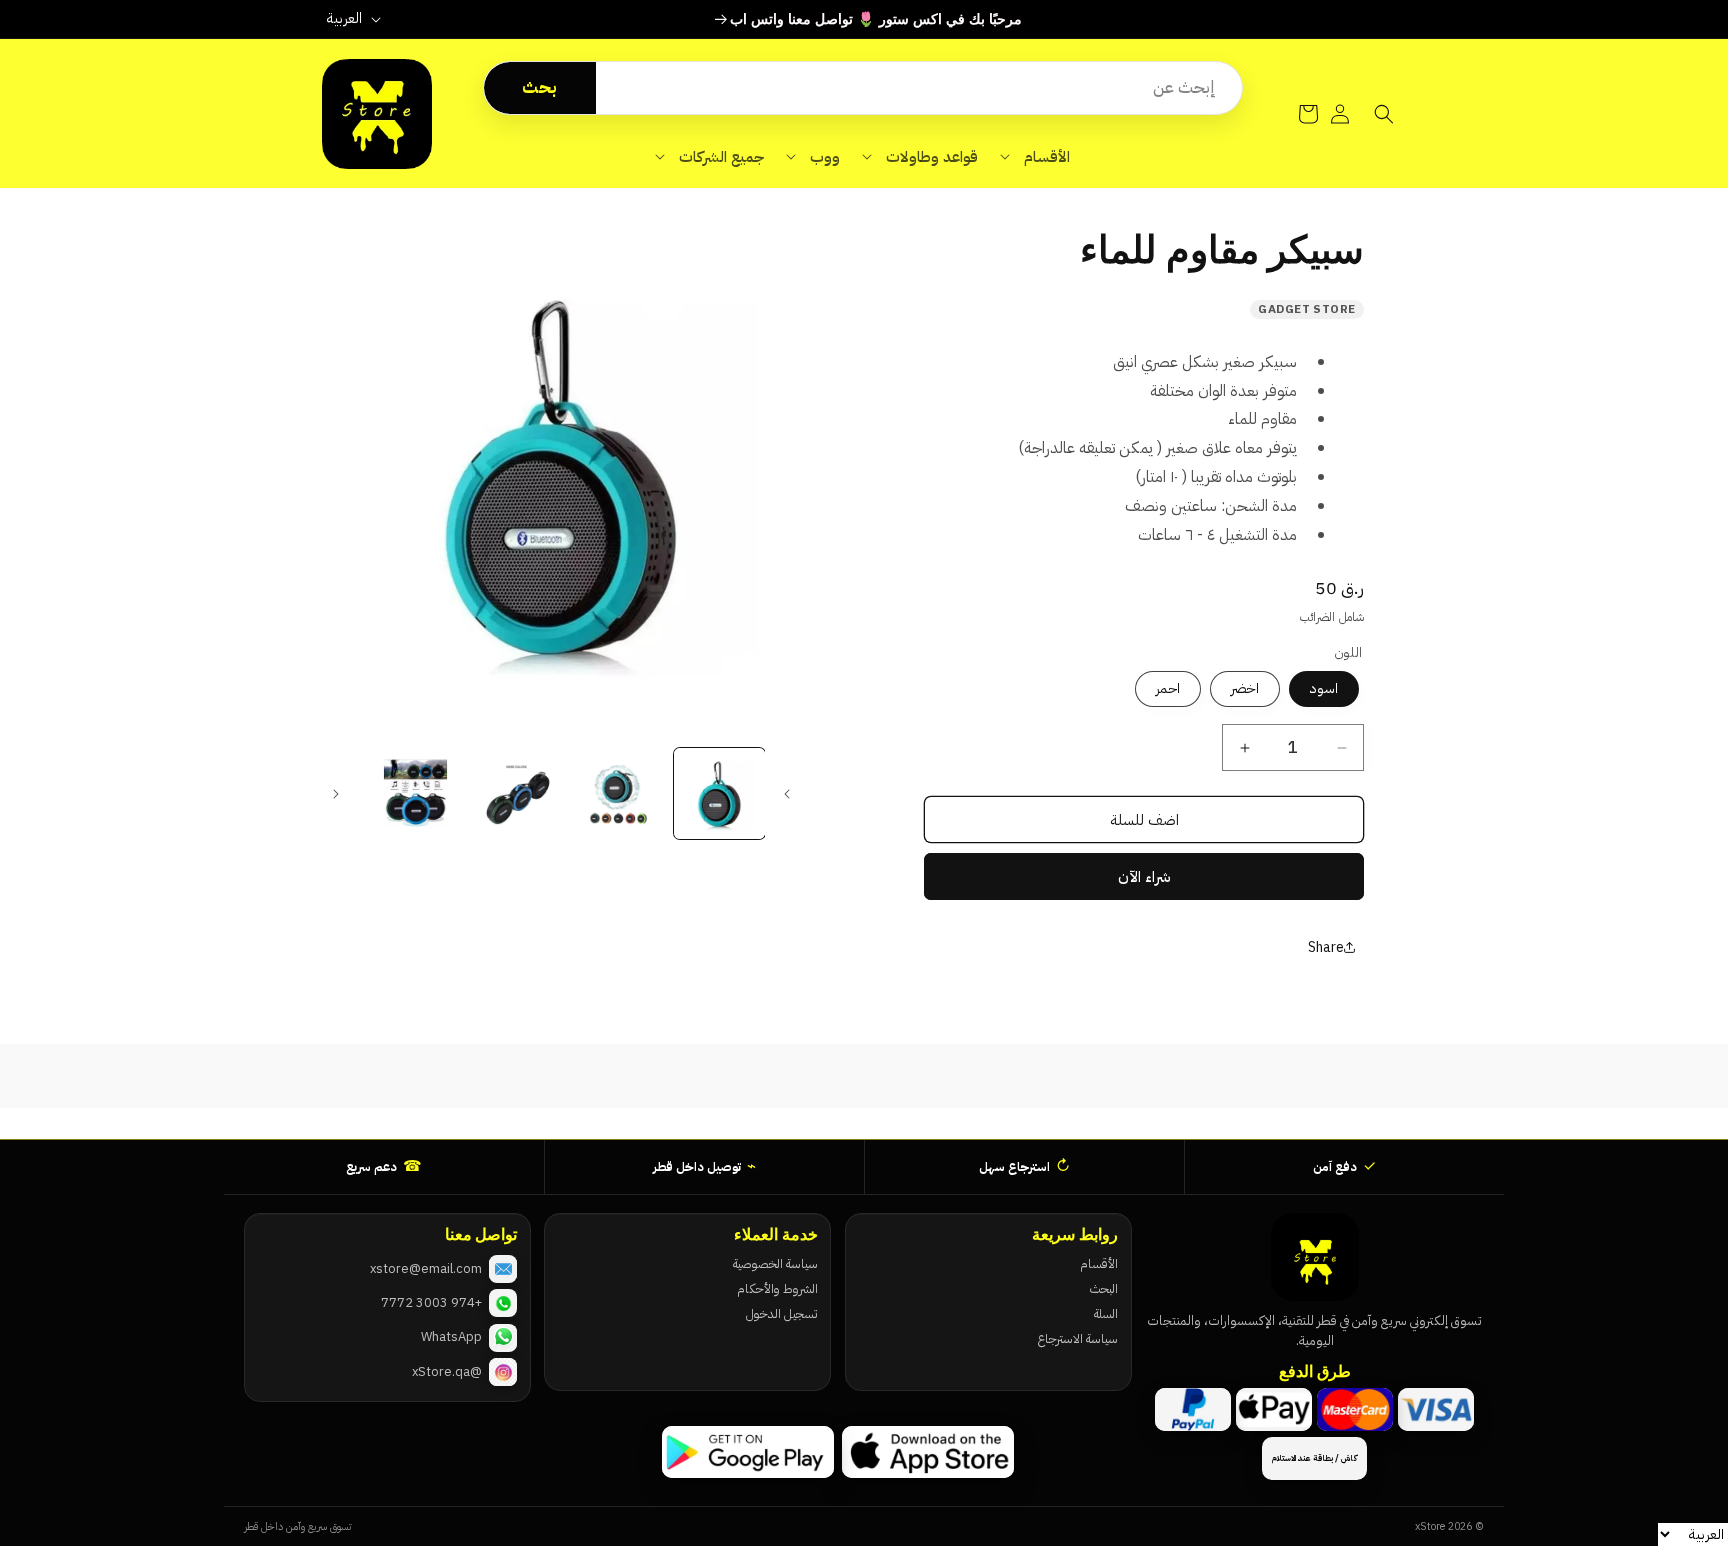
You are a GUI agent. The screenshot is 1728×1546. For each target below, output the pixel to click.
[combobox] (919, 88)
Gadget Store (1307, 309)
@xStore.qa (447, 1371)
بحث (539, 87)
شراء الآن (1144, 877)
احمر (1168, 688)
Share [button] (1326, 947)
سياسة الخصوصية (775, 1263)
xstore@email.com (426, 1268)
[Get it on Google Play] (748, 1452)
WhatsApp (451, 1336)
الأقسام (1099, 1263)
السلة (1106, 1313)
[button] (1035, 157)
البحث (1104, 1288)
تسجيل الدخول (781, 1313)
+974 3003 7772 (431, 1302)
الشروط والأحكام (777, 1288)
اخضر (1245, 688)
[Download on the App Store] (928, 1452)
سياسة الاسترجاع (1077, 1338)
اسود (1324, 688)
